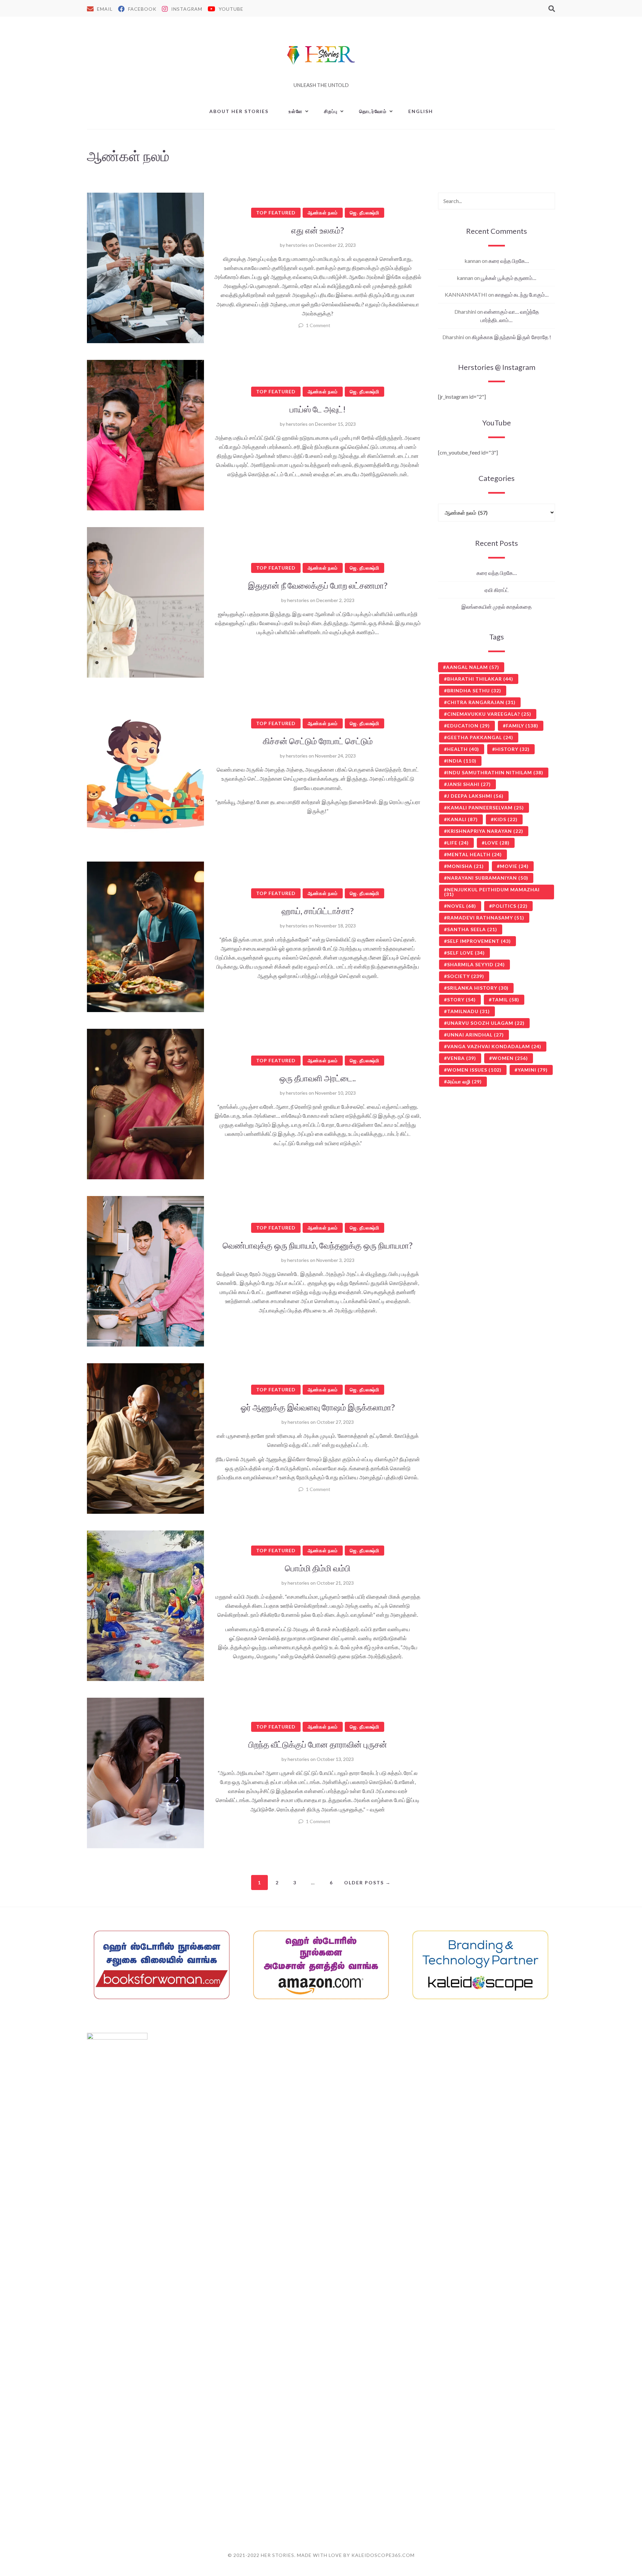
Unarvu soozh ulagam (486, 1023)
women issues (474, 1070)
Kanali (462, 819)
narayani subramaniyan (488, 878)
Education (468, 726)
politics (510, 906)
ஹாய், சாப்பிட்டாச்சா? (318, 911)
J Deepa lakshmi (475, 796)
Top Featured (276, 213)
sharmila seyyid (476, 964)
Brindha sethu (474, 690)
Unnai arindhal (475, 1035)
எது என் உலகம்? (318, 230)
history (512, 749)
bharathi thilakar (480, 679)
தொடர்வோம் (373, 111)
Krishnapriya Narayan (485, 831)
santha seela (472, 929)
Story (461, 1000)
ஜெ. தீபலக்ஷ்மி (364, 213)
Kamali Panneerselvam (486, 808)
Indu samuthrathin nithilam (495, 772)
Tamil (506, 1000)
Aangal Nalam (473, 667)
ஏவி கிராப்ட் (497, 590)
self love (466, 953)
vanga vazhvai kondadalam (494, 1046)
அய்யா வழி (464, 1081)
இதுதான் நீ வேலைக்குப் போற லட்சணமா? (318, 585)
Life (458, 843)
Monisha (465, 866)
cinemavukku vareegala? (489, 714)
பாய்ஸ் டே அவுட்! (318, 409)
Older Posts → (367, 1883)
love (497, 843)
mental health (474, 854)
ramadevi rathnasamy (486, 918)
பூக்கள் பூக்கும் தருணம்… (509, 278)
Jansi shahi (469, 784)
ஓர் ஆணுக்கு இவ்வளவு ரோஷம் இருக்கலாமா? (318, 1407)
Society (466, 976)
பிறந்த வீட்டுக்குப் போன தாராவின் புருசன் (318, 1744)
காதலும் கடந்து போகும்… (522, 294)
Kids (506, 819)
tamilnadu (468, 1011)
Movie (514, 866)
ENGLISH (421, 111)
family (522, 726)
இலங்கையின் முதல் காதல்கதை (497, 607)
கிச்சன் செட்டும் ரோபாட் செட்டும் (318, 741)
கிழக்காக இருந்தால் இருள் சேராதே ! (511, 337)
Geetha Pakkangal (480, 737)
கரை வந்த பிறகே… (509, 261)
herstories (297, 245)
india (462, 761)
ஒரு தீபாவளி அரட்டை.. (318, 1078)
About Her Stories (239, 111)
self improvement (479, 941)
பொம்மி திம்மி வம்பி (318, 1568)
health (463, 749)
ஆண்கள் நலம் (323, 213)
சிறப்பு (331, 111)
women (510, 1058)
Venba (462, 1058)
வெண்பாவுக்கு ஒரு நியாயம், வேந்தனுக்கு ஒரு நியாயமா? (318, 1245)
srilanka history (478, 988)
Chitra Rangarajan (481, 702)
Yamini (533, 1070)
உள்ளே (296, 111)
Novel (462, 906)
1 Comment (318, 325)
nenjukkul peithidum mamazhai (492, 892)
